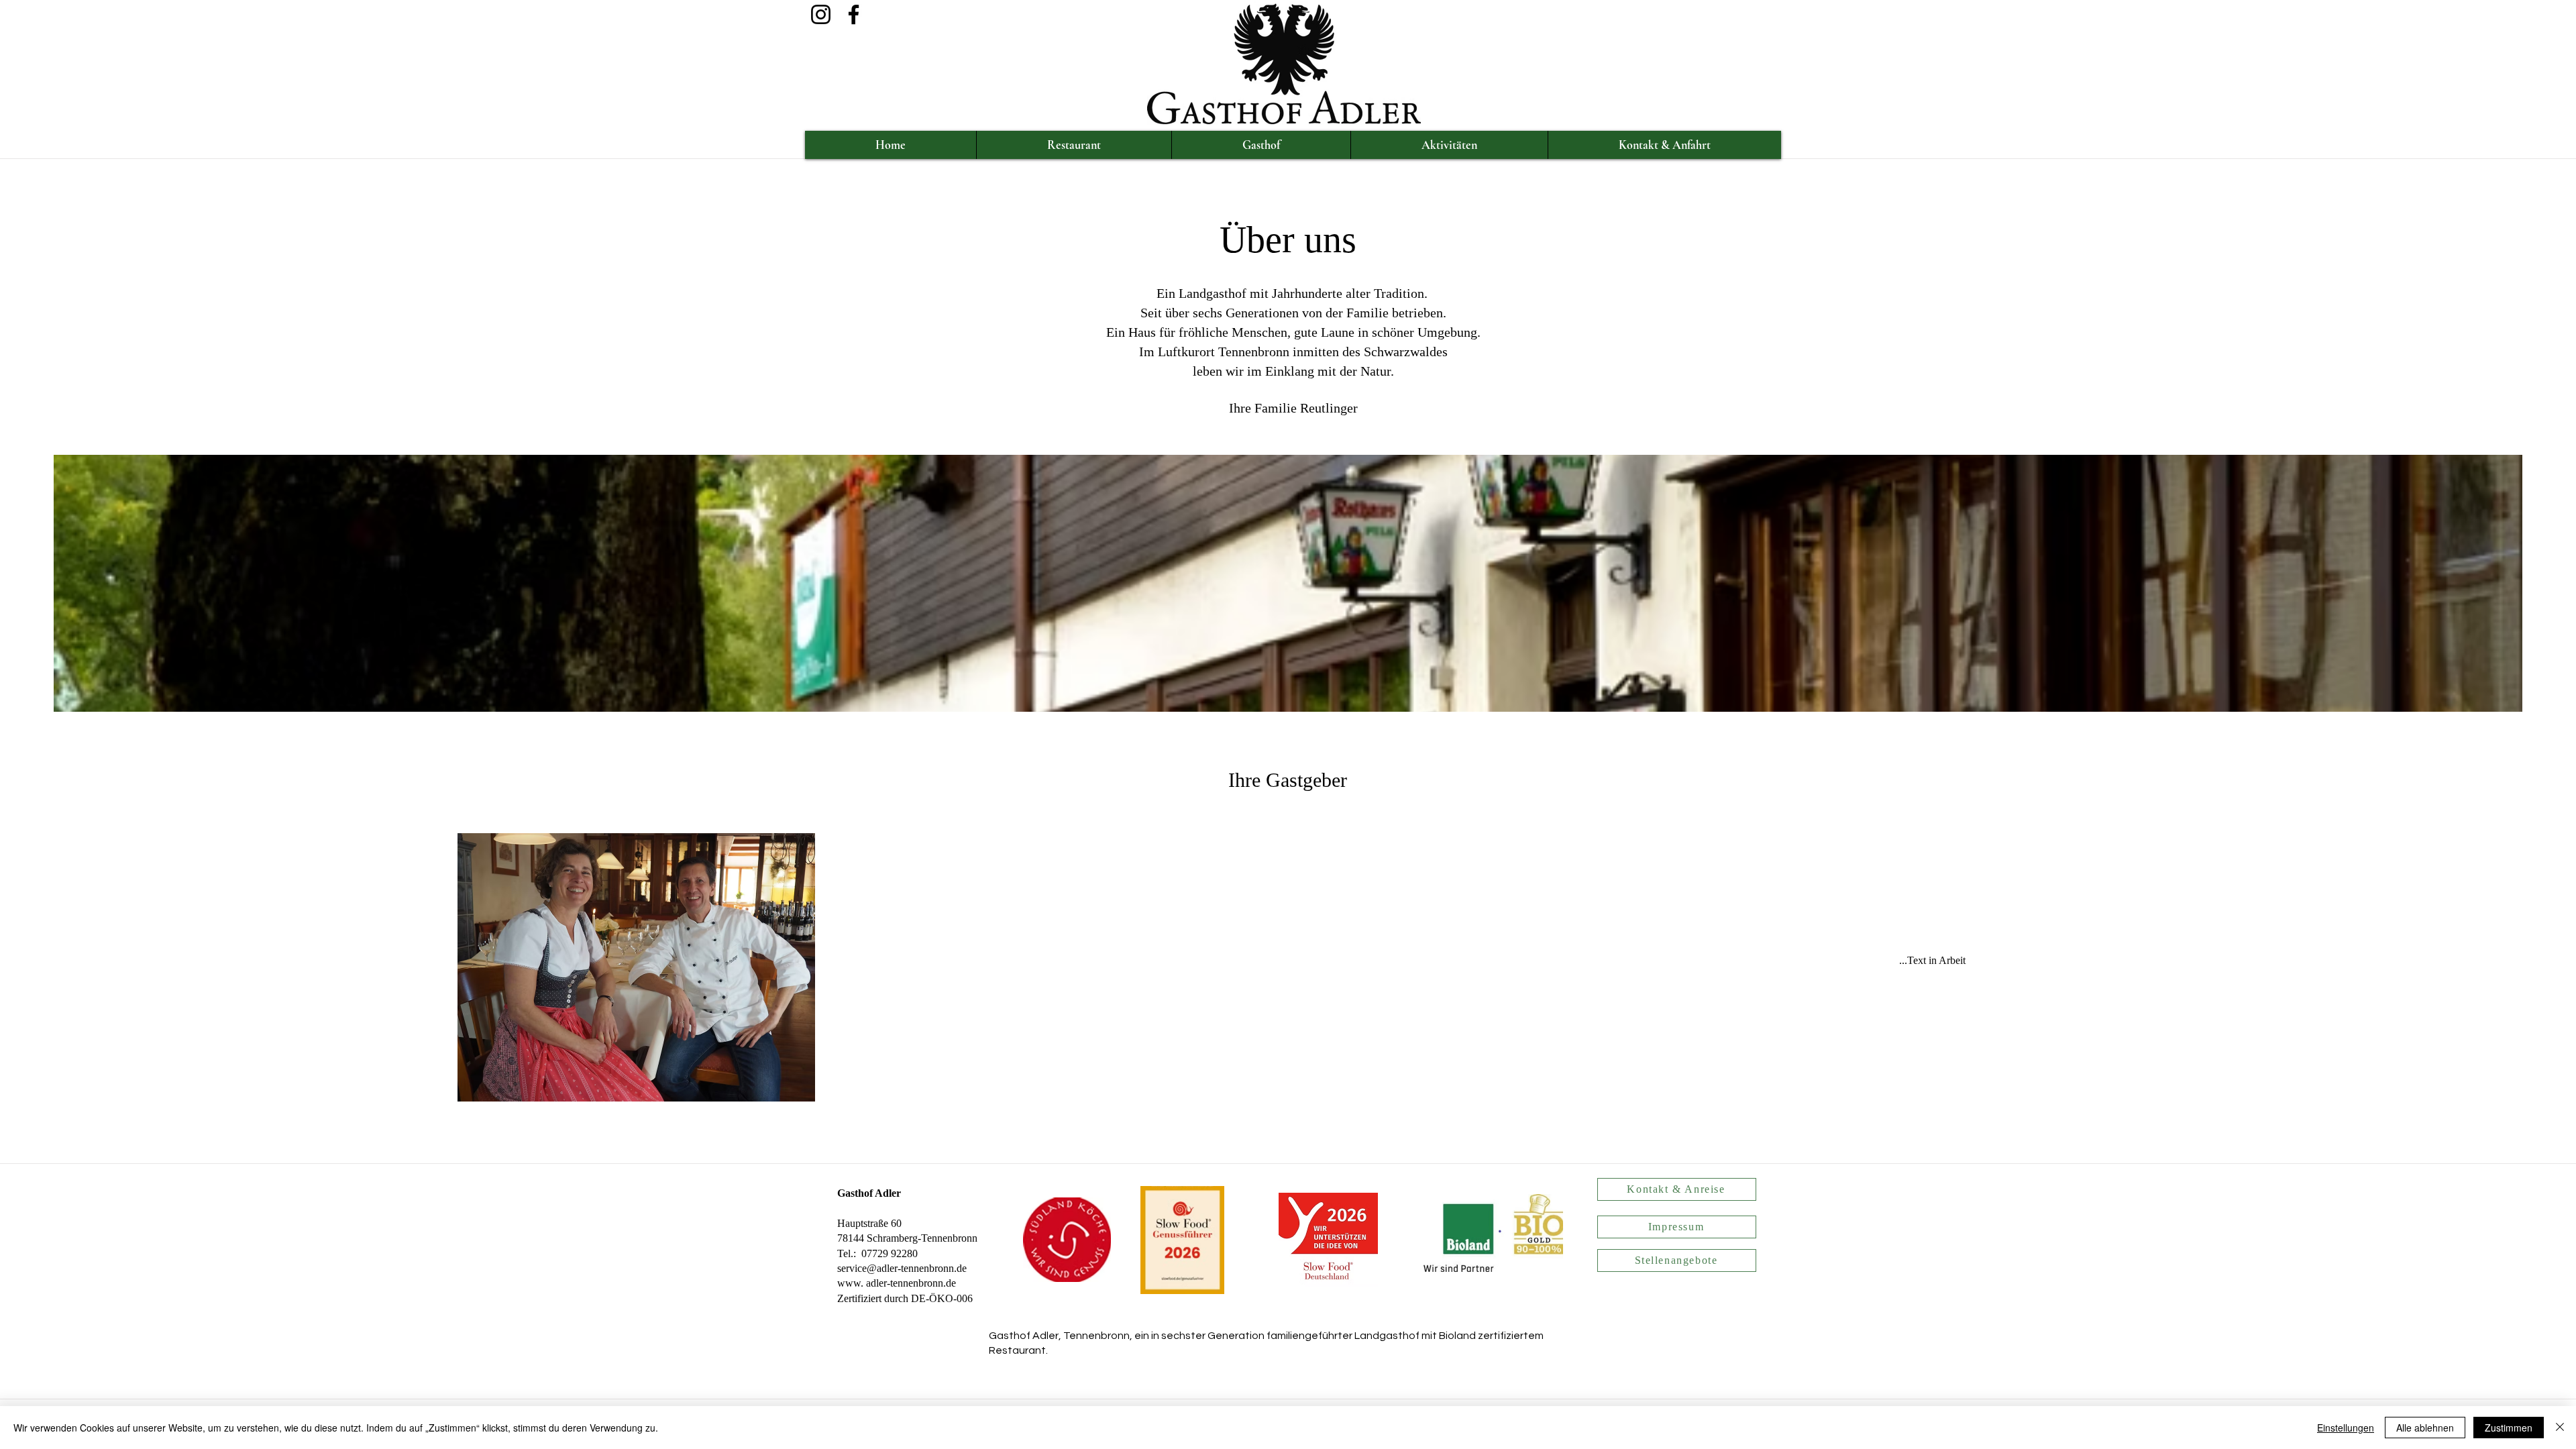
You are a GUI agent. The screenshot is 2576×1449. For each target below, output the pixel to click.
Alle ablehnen (2425, 1428)
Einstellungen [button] (2346, 1428)
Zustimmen (2509, 1428)
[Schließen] (2560, 1428)
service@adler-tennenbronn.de (902, 1268)
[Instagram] (821, 14)
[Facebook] (854, 14)
